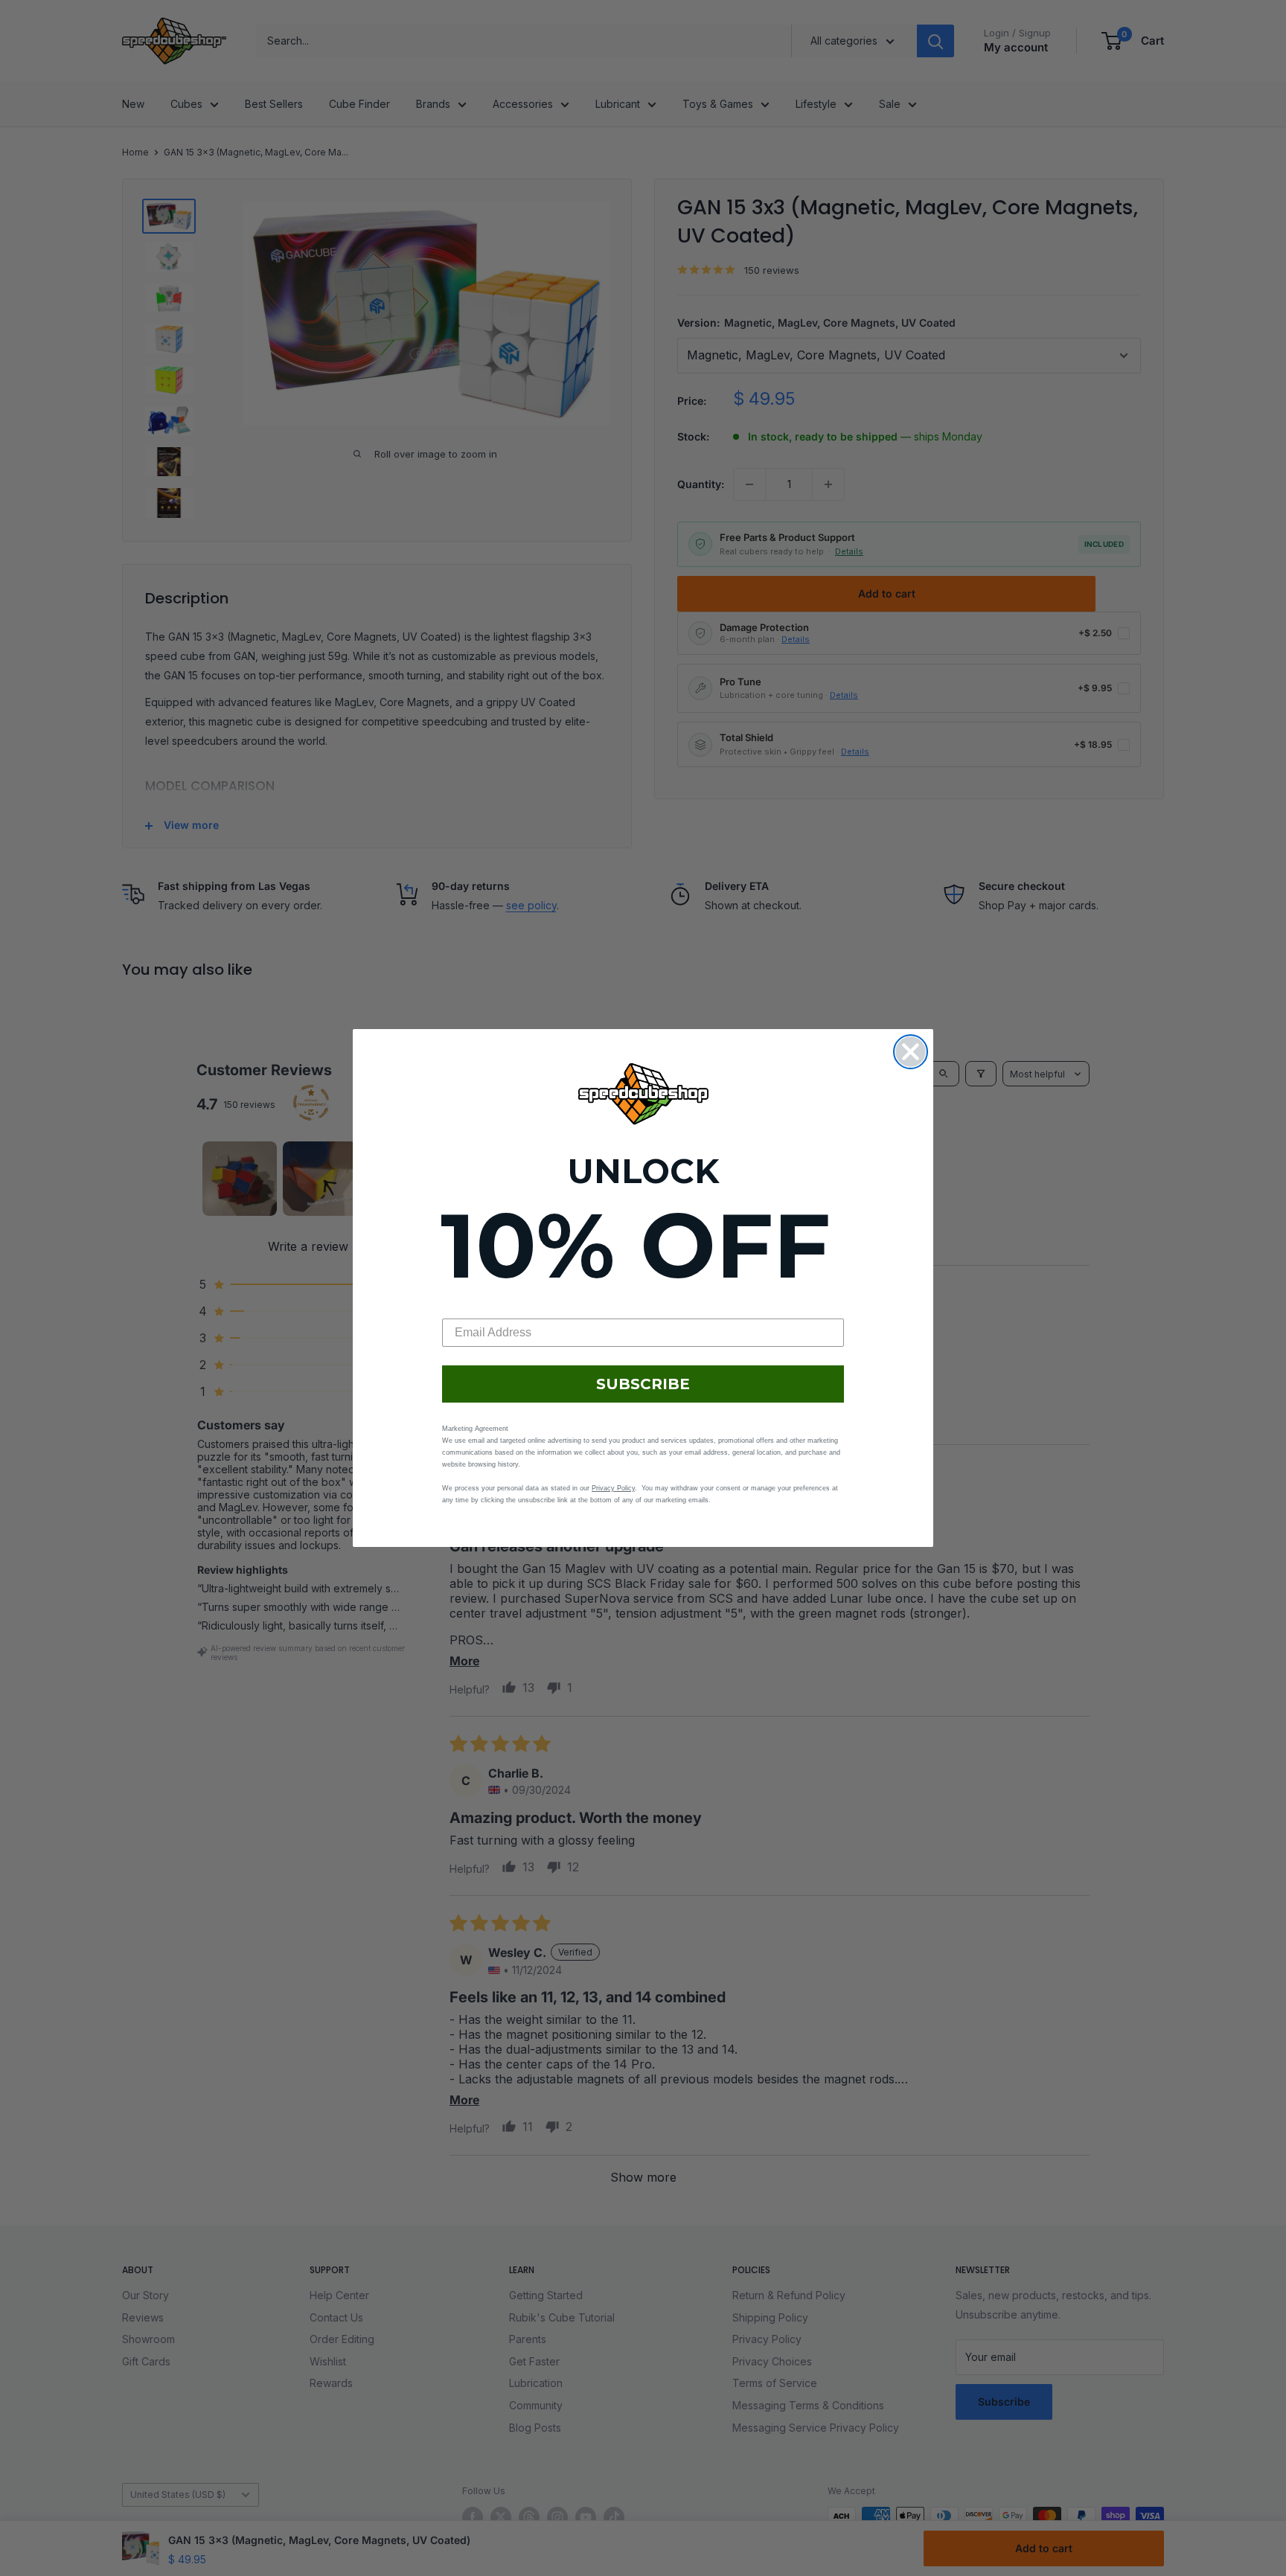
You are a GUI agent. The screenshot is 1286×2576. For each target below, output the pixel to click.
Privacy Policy (613, 1488)
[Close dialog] (911, 1052)
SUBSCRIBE (643, 1384)
